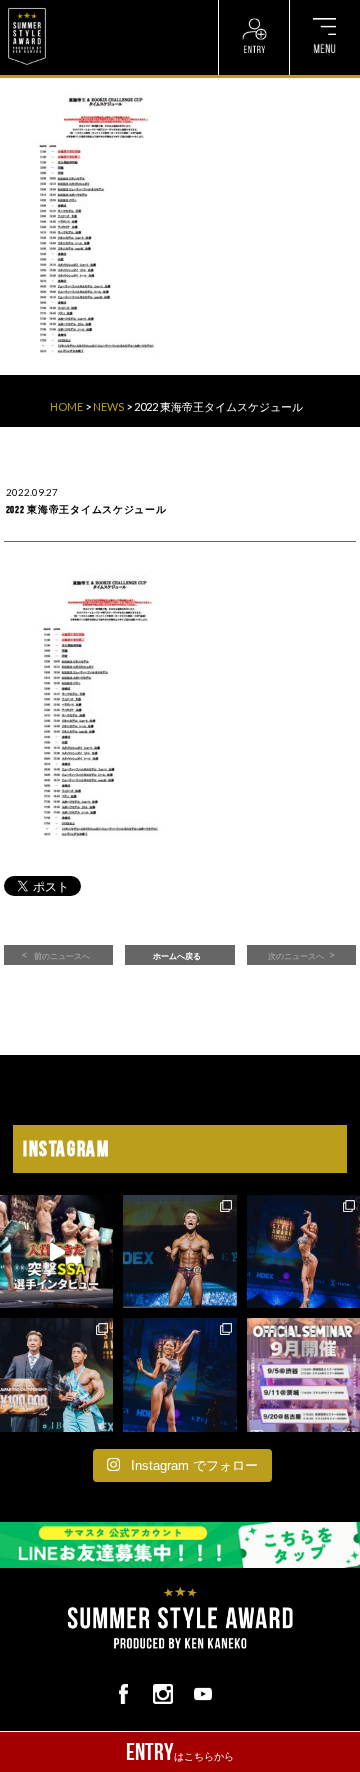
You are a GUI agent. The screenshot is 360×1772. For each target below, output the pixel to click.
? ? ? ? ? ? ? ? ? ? (97, 9)
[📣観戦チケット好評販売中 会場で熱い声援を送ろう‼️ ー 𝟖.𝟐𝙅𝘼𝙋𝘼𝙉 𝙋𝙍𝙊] (179, 1251)
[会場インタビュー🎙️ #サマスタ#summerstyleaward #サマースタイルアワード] (56, 1251)
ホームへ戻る (177, 956)
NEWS (108, 406)
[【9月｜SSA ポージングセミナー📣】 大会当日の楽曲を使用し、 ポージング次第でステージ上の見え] (303, 1374)
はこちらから (180, 1752)
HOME (66, 406)
